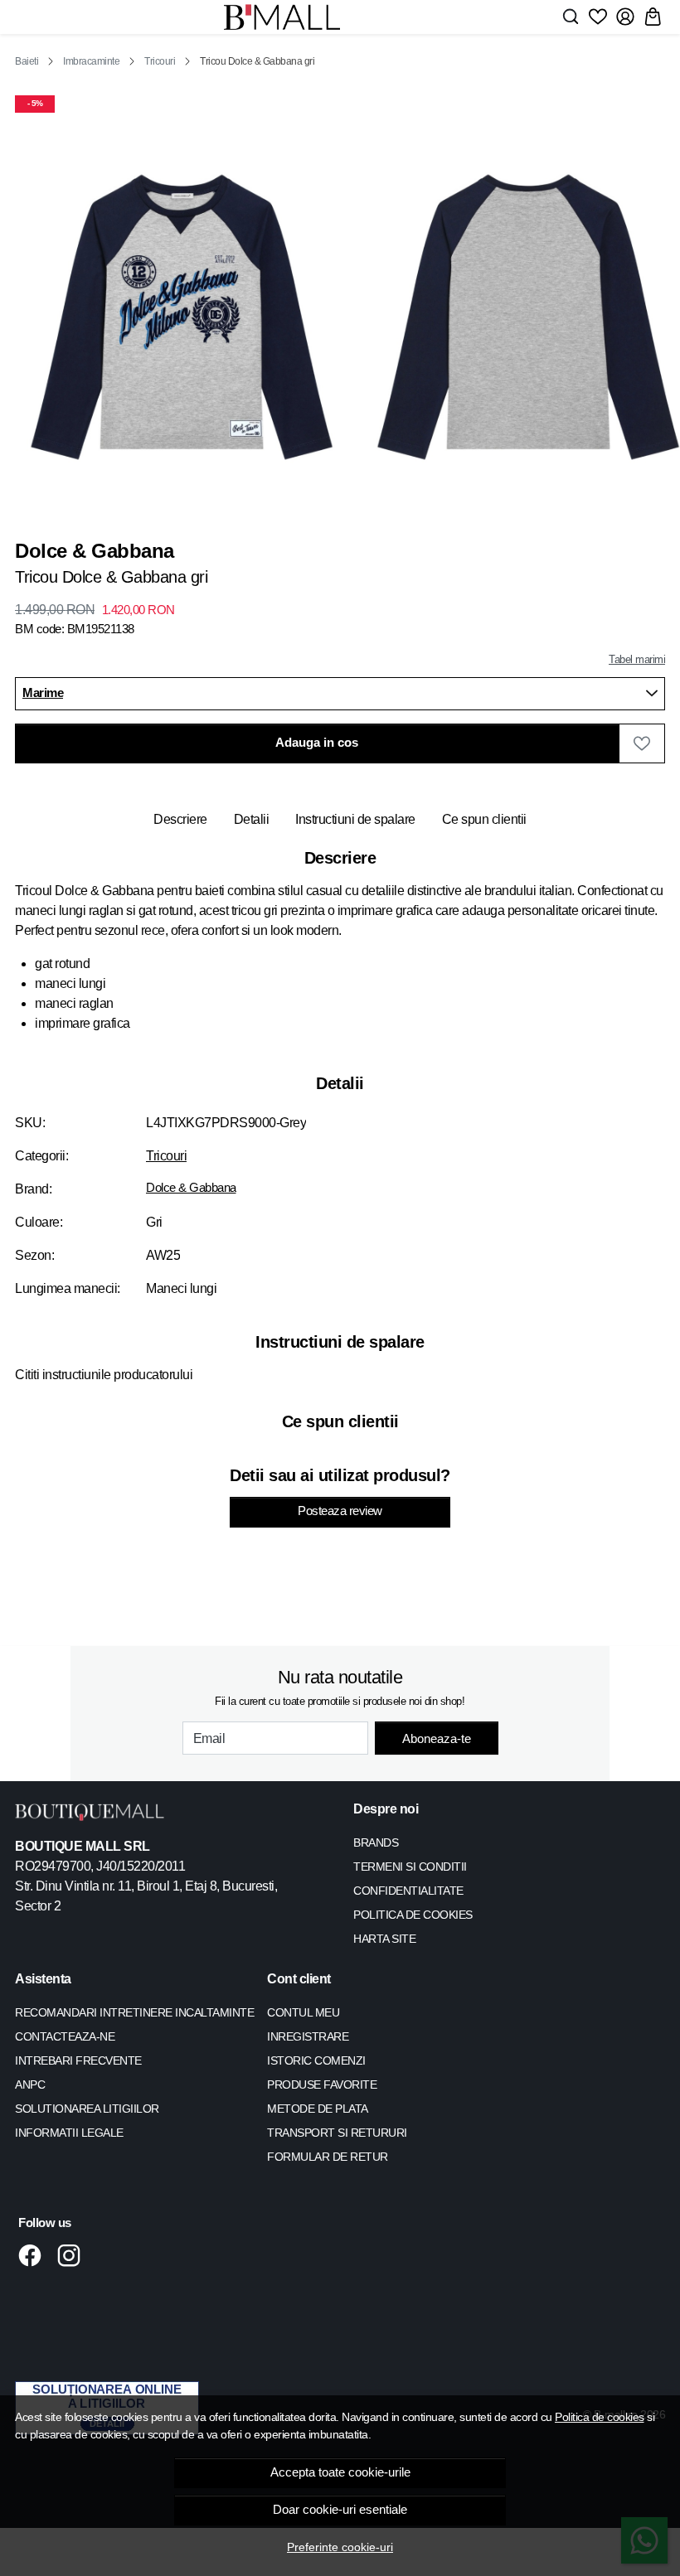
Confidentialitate (408, 1891)
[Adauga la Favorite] (642, 743)
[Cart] (653, 17)
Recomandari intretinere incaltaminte (134, 2012)
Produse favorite (322, 2085)
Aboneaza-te (437, 1738)
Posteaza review (340, 1511)
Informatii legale (69, 2133)
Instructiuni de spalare (355, 819)
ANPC (30, 2085)
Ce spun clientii (484, 819)
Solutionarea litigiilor (87, 2109)
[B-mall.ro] (282, 17)
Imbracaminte (91, 61)
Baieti (27, 61)
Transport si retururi (337, 2133)
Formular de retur (328, 2157)
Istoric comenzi (316, 2060)
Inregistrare (308, 2036)
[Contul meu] (625, 17)
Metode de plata (318, 2109)
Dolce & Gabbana (191, 1188)
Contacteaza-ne (65, 2036)
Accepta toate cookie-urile (340, 2472)
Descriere (180, 819)
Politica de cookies (600, 2417)
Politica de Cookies (413, 1915)
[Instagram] (73, 2255)
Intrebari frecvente (78, 2060)
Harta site (384, 1939)
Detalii (252, 819)
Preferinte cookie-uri (340, 2547)
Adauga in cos (317, 743)
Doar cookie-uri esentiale (340, 2510)
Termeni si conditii (410, 1867)
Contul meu (303, 2012)
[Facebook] (34, 2255)
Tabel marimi (637, 659)
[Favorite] (598, 17)
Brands (376, 1842)
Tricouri (160, 61)
